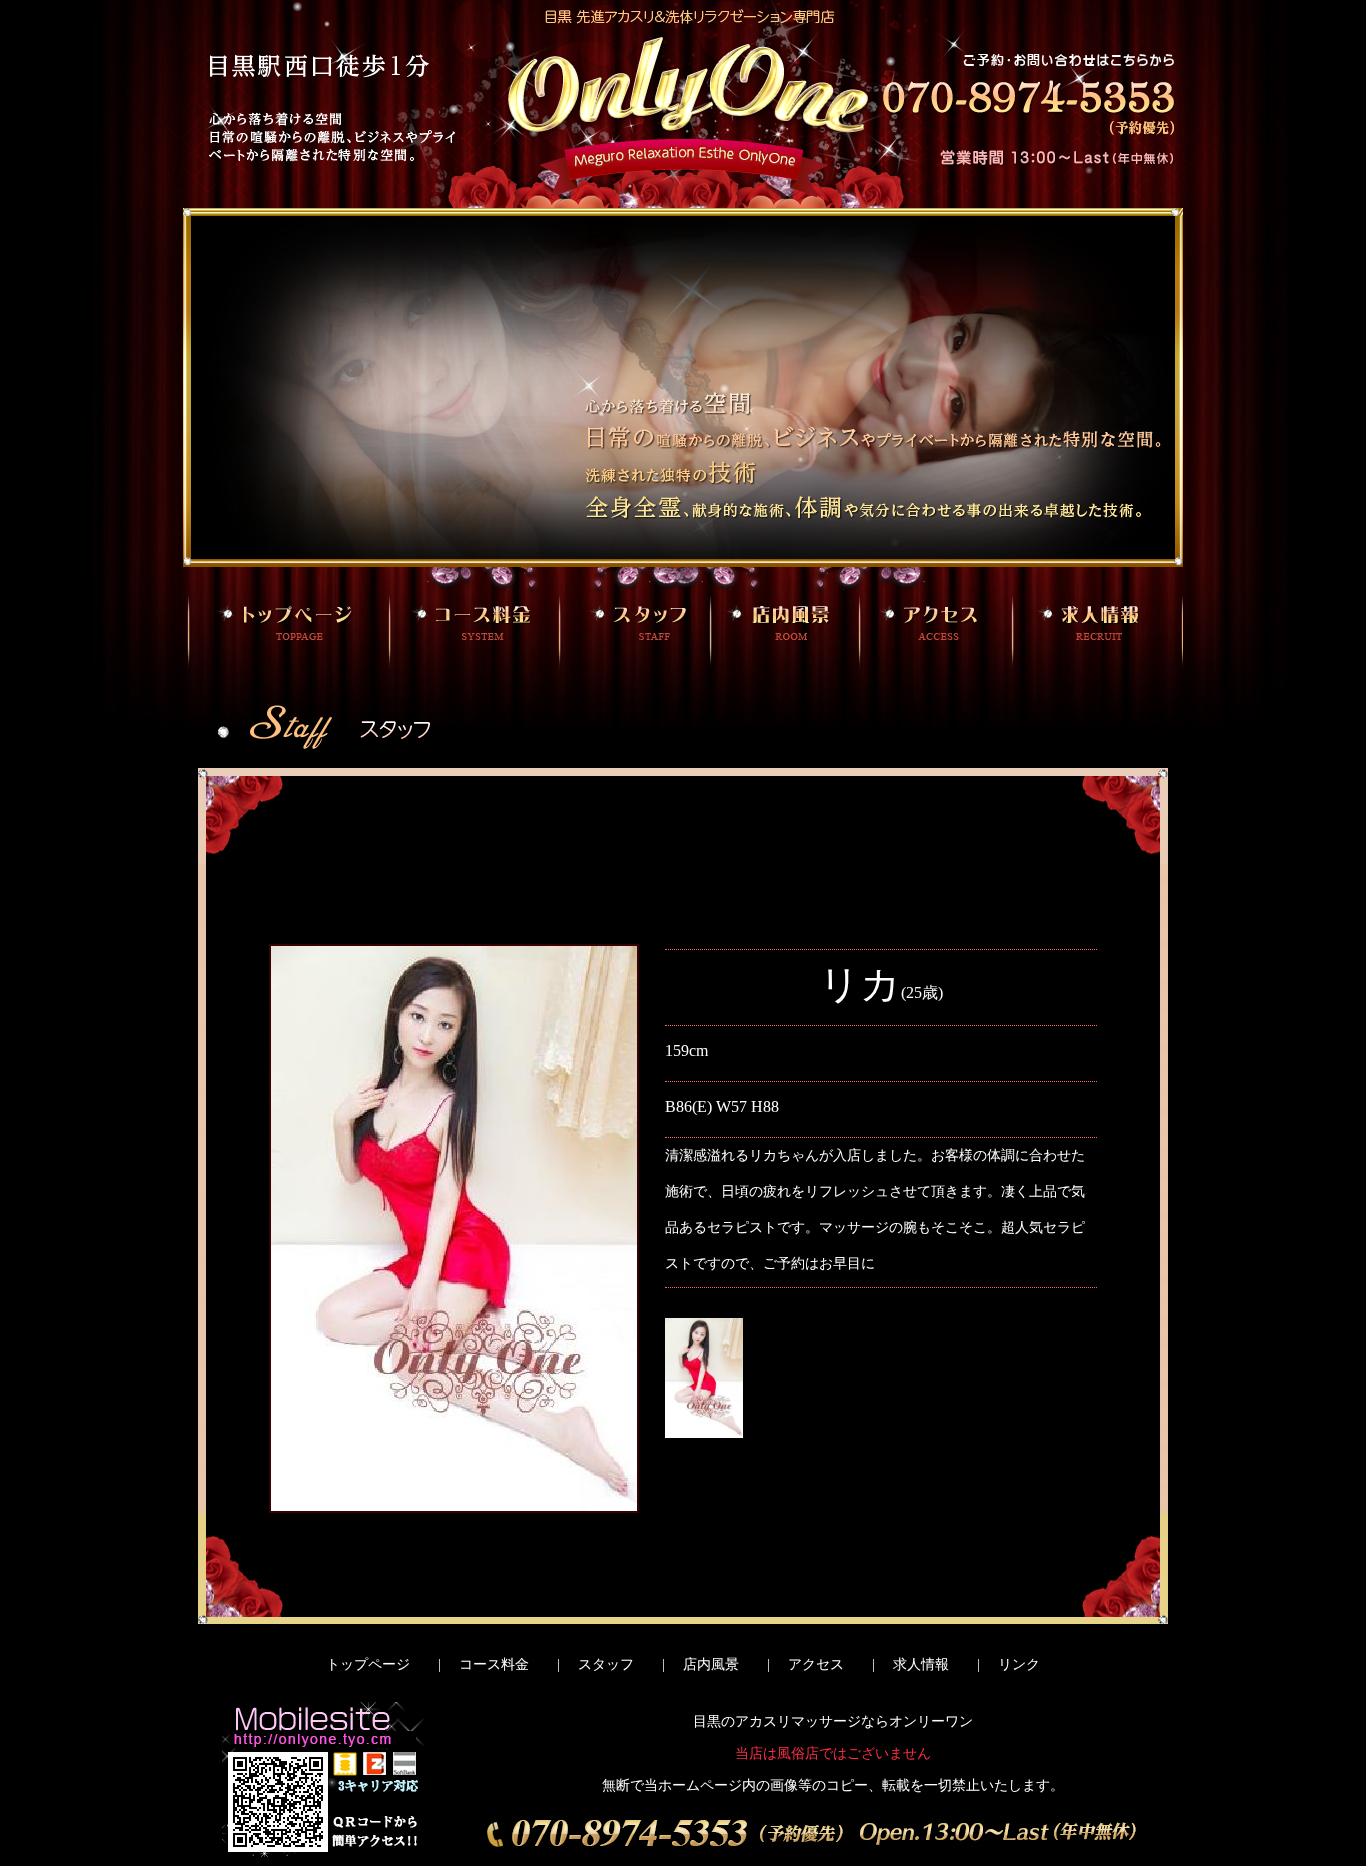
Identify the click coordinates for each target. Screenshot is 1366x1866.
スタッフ (606, 1664)
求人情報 (921, 1664)
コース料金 (494, 1664)
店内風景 (711, 1664)
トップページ (368, 1664)
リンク (1019, 1664)
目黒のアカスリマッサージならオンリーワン (833, 1721)
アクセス (816, 1664)
